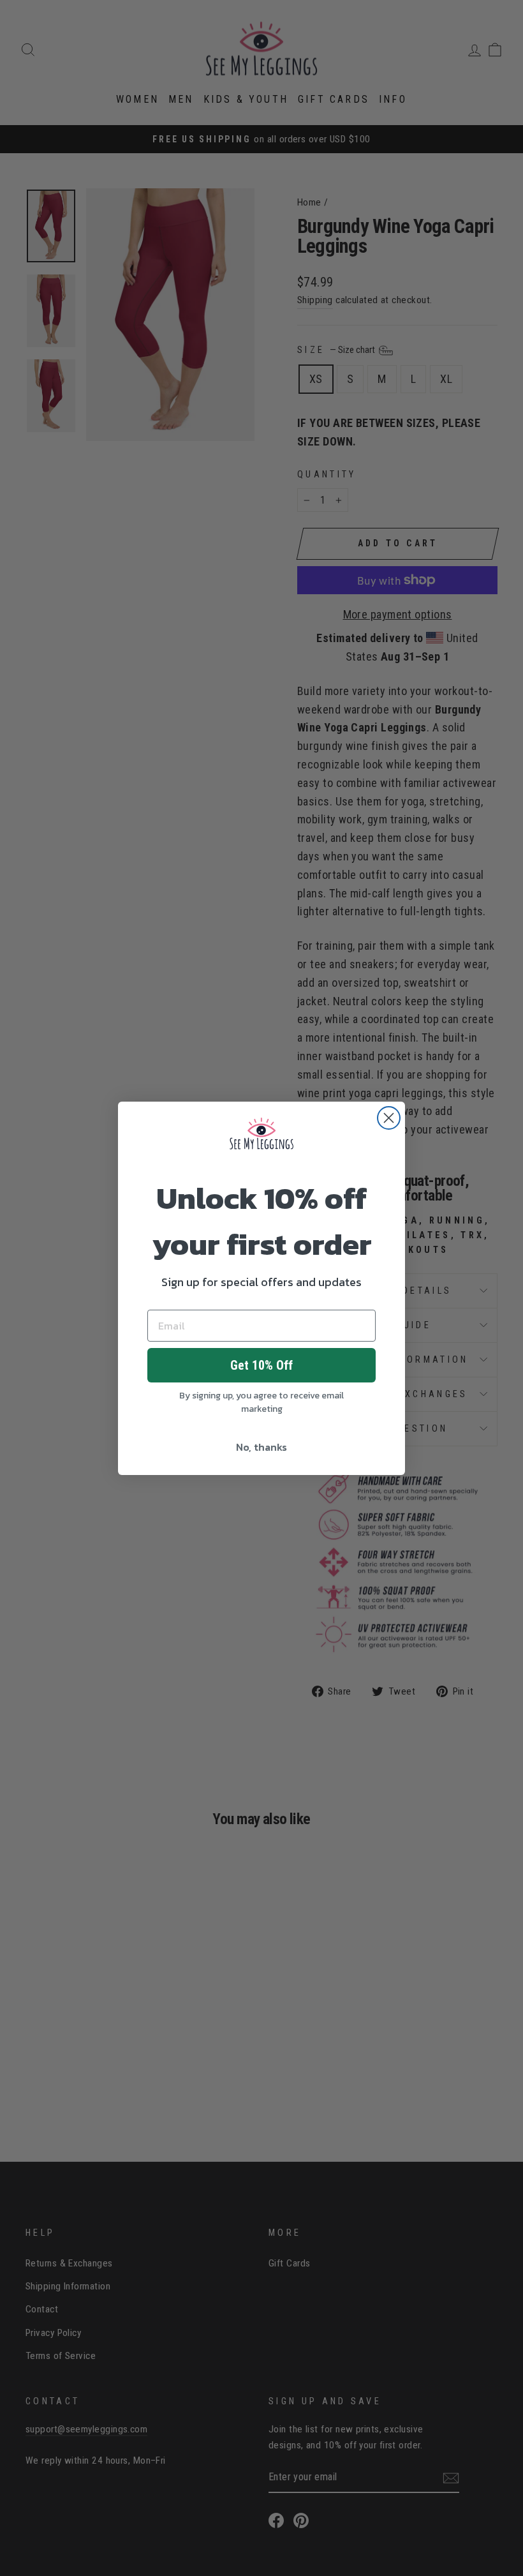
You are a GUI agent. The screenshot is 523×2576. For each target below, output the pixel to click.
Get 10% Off (261, 1365)
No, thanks (261, 1447)
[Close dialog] (389, 1118)
